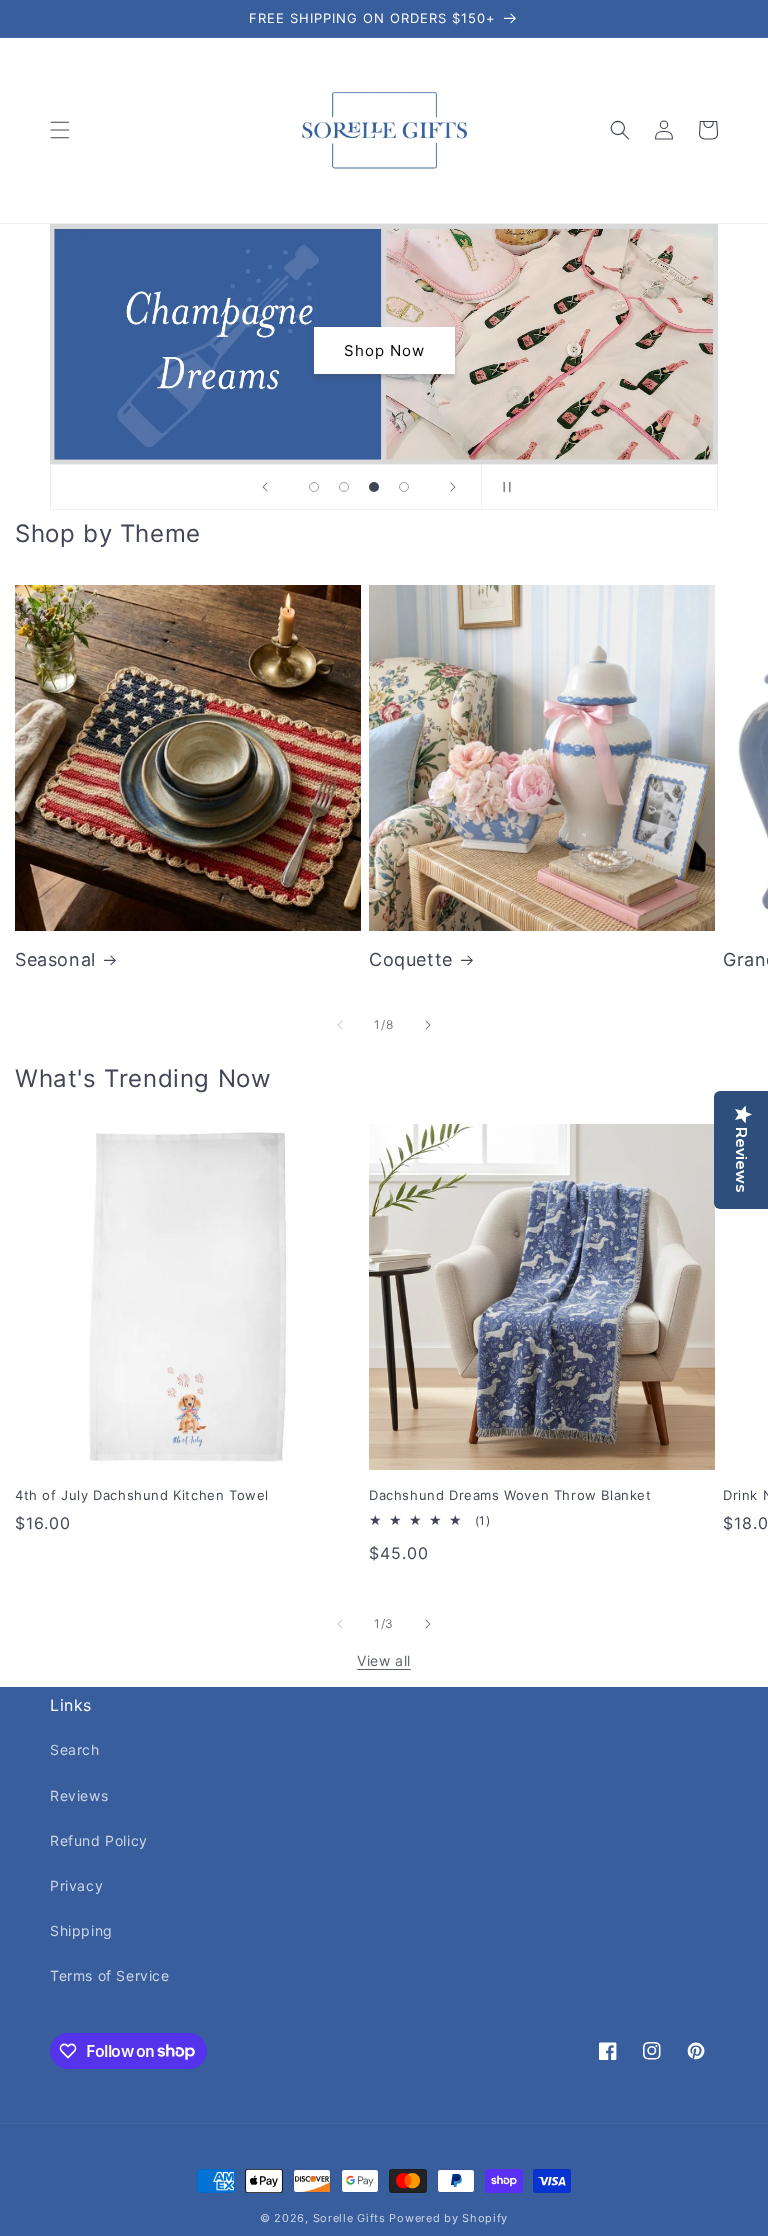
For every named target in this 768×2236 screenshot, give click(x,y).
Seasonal (55, 959)
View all (384, 1660)
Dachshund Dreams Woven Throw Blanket (510, 1495)
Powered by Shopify (448, 2218)
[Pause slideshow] (503, 487)
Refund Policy (99, 1840)
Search (75, 1749)
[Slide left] (340, 1025)
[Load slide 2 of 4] (344, 487)
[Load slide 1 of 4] (314, 487)
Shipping (81, 1930)
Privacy (76, 1885)
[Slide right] (428, 1025)
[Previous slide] (265, 487)
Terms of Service (110, 1975)
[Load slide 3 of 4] (374, 487)
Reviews (79, 1795)
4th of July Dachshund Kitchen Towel (142, 1495)
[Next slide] (453, 487)
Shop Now (384, 350)
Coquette (411, 959)
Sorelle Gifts (349, 2218)
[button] (60, 130)
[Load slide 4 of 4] (404, 487)
